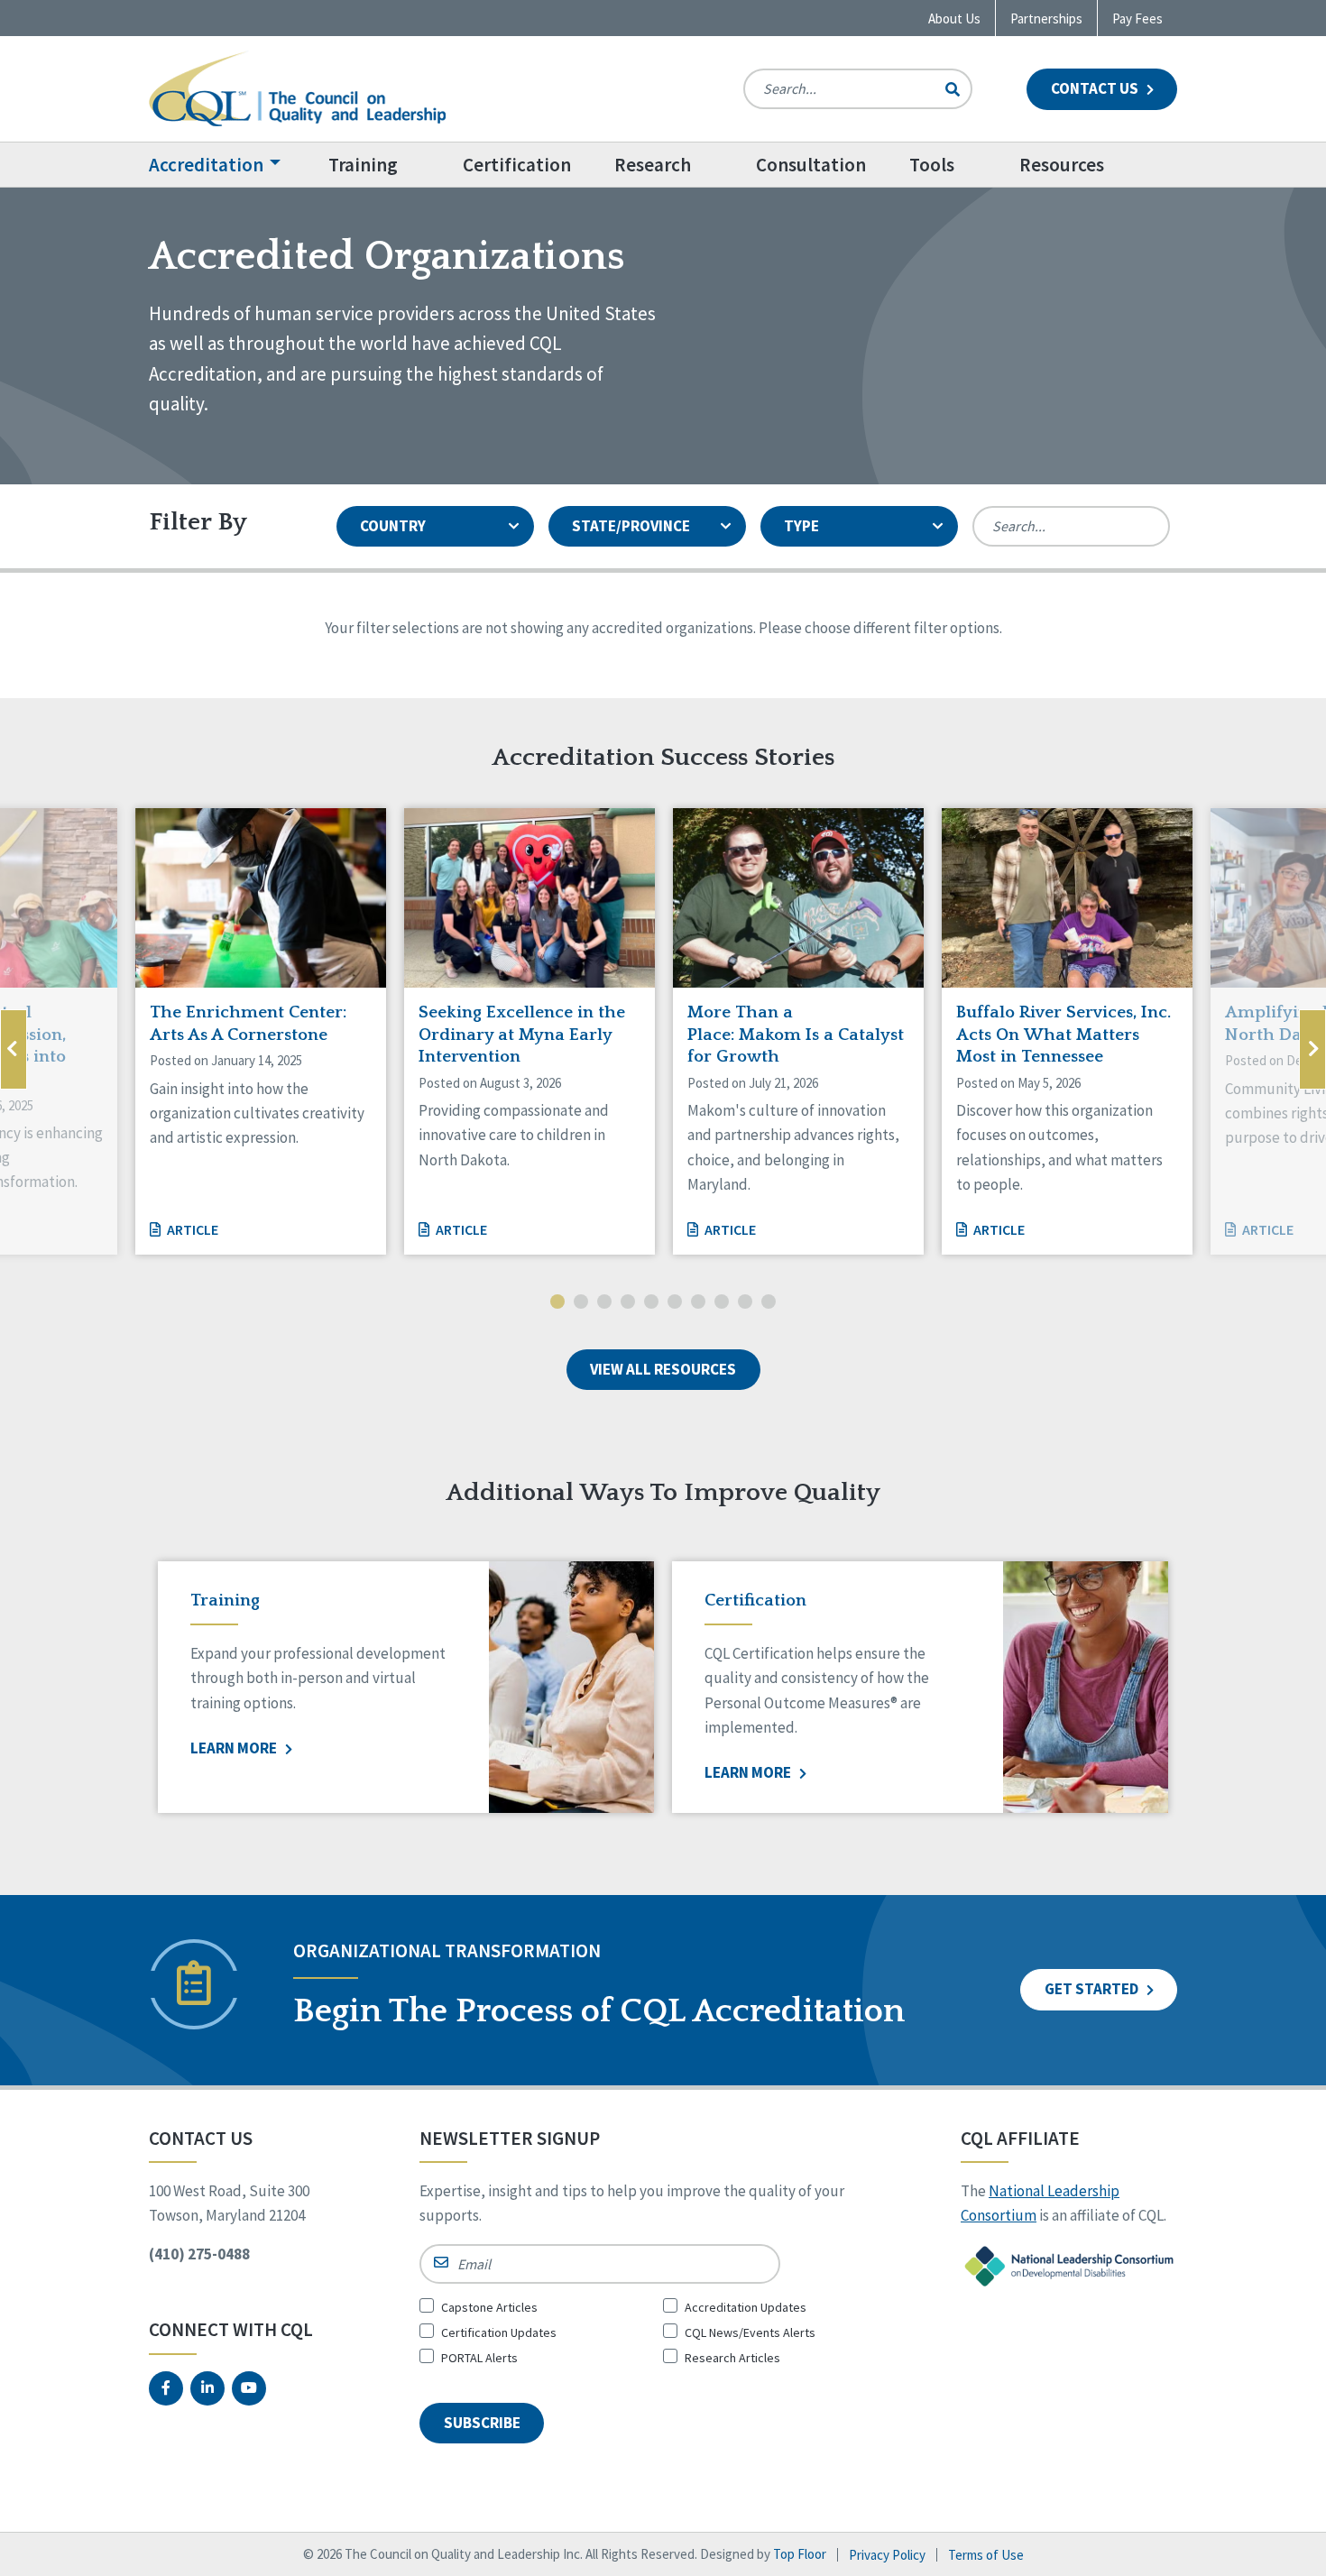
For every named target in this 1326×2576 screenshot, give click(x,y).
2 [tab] (581, 1303)
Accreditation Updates (746, 2307)
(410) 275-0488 (199, 2254)
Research (653, 165)
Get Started (1093, 1989)
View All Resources (663, 1369)
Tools (932, 165)
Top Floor (800, 2554)
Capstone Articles (489, 2307)
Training (363, 165)
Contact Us (1096, 88)
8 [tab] (722, 1303)
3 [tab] (604, 1303)
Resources (1062, 165)
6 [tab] (675, 1303)
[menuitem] (228, 165)
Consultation (811, 165)
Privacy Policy (887, 2555)
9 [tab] (745, 1303)
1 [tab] (557, 1303)
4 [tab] (628, 1303)
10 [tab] (769, 1303)
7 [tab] (698, 1303)
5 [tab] (651, 1303)
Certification (517, 165)
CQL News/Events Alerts (750, 2332)
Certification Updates (499, 2332)
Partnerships (1046, 18)
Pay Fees (1137, 18)
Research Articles (732, 2358)
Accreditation (206, 165)
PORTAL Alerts (479, 2358)
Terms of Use (986, 2555)
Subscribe (482, 2423)
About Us (954, 18)
